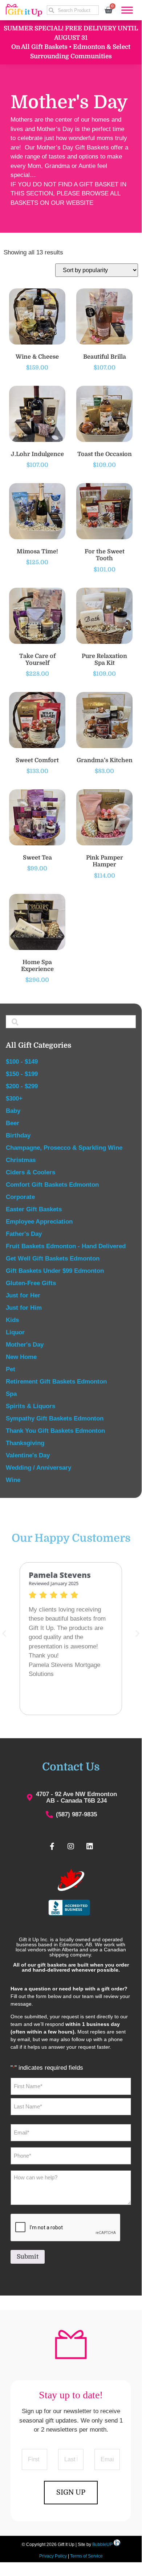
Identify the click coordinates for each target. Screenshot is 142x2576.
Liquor (15, 1332)
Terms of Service (86, 2556)
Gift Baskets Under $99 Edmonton (55, 1271)
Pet (11, 1369)
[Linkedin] (90, 1846)
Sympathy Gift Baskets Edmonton (55, 1418)
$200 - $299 (22, 1086)
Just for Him (24, 1308)
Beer (13, 1123)
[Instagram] (71, 1846)
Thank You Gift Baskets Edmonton (55, 1431)
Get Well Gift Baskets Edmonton (53, 1259)
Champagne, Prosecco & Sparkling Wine (64, 1148)
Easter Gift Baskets (34, 1209)
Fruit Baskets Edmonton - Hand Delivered (66, 1246)
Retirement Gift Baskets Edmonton (56, 1382)
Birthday (18, 1135)
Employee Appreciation (39, 1222)
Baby (13, 1111)
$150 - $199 (22, 1074)
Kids (12, 1320)
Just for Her (23, 1295)
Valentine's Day (28, 1455)
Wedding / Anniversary (38, 1468)
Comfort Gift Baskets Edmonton (52, 1185)
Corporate (20, 1197)
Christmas (21, 1160)
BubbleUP (102, 2545)
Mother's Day (25, 1345)
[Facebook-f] (52, 1846)
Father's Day (24, 1234)
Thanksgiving (25, 1443)
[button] (137, 1633)
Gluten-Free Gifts (31, 1283)
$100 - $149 (22, 1062)
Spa (11, 1394)
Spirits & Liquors (31, 1406)
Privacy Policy (53, 2556)
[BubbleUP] (117, 2545)
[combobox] (73, 10)
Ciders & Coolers (31, 1172)
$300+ (14, 1099)
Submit (28, 2257)
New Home (21, 1357)
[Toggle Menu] (127, 10)
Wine (13, 1480)
